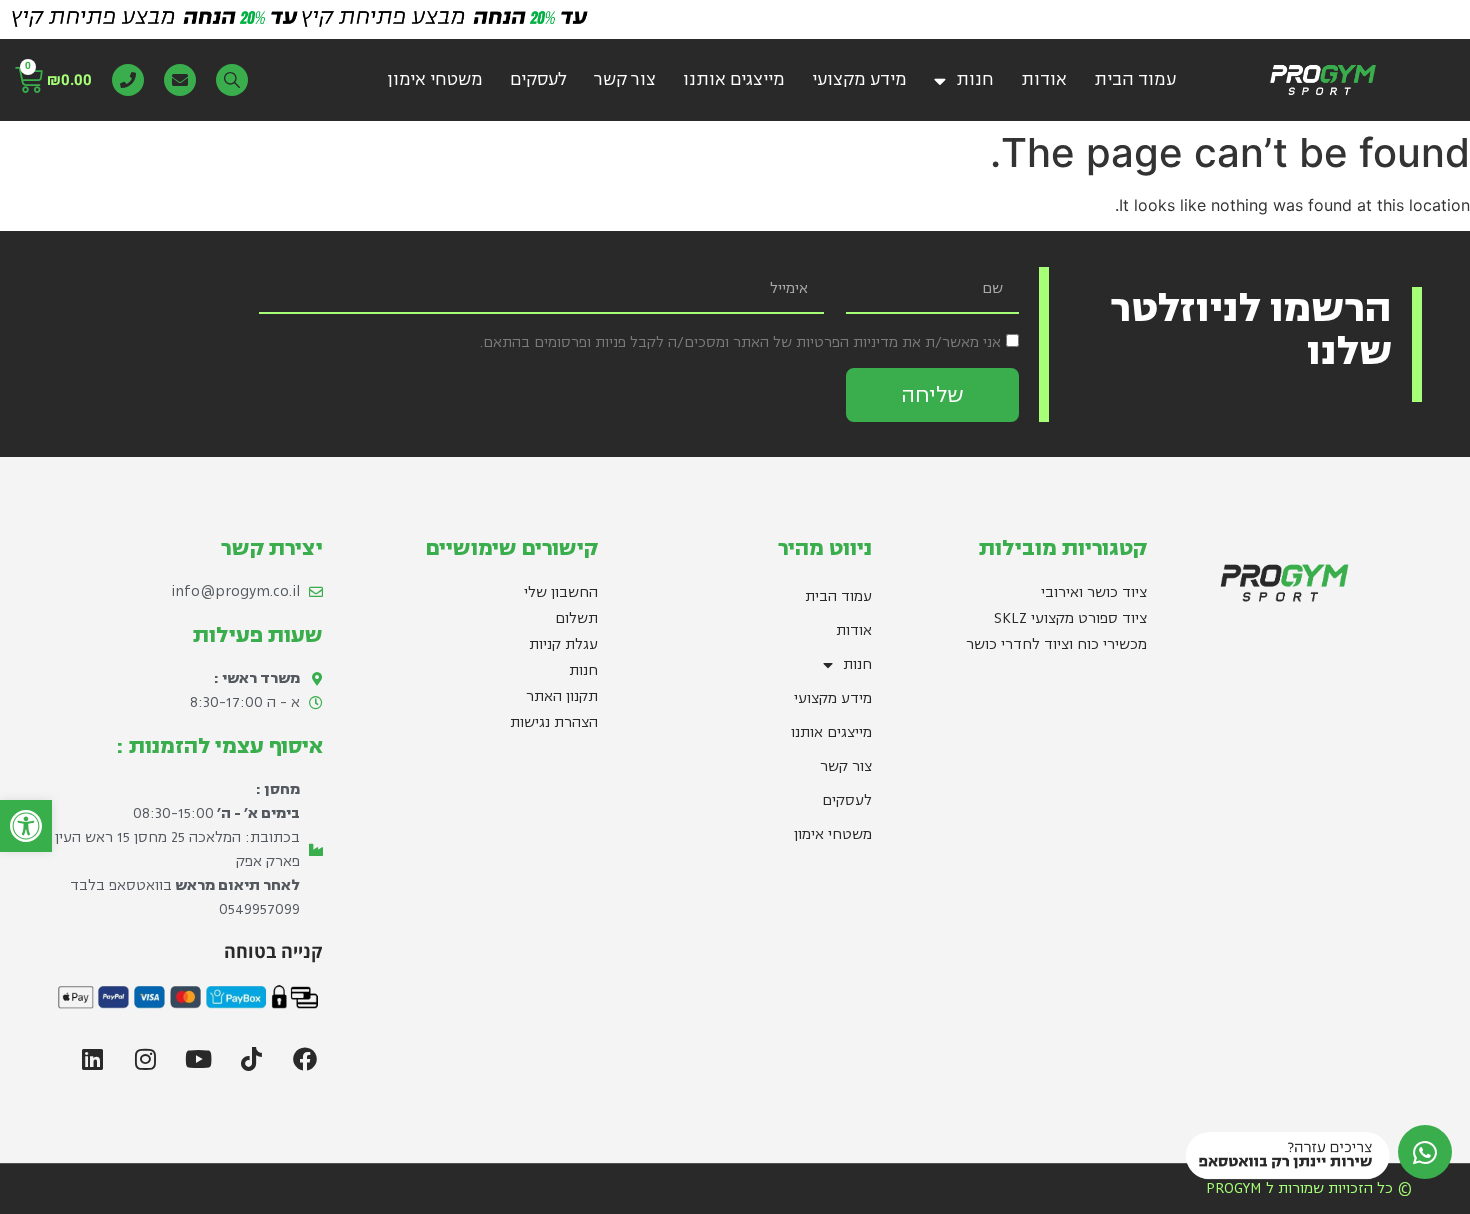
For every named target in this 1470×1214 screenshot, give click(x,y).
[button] (26, 826)
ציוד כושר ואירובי (1094, 592)
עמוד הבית (1135, 79)
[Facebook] (305, 1059)
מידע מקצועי (859, 79)
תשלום (576, 618)
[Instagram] (146, 1059)
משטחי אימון (435, 79)
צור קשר (625, 79)
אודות (1044, 79)
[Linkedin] (93, 1059)
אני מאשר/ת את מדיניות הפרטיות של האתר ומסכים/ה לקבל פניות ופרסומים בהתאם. (740, 342)
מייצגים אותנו (734, 79)
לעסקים (538, 79)
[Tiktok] (252, 1059)
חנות (975, 79)
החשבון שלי (561, 592)
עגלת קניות (563, 644)
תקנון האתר (562, 696)
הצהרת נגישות (554, 722)
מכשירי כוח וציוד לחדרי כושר (1056, 644)
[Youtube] (199, 1059)
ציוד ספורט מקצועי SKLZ (1070, 618)
